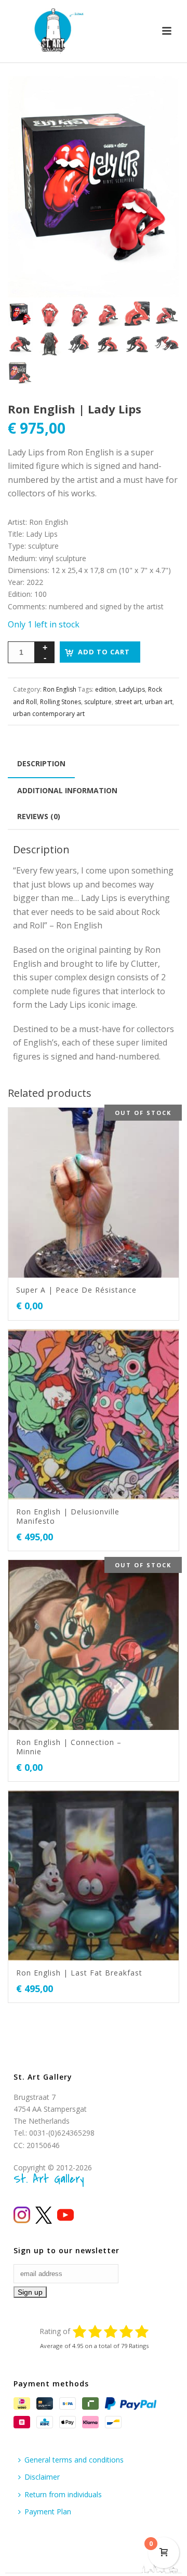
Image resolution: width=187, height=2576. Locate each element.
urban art (159, 702)
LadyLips (132, 689)
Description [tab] (41, 763)
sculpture (98, 702)
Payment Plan (48, 2511)
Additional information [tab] (67, 790)
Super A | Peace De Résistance (76, 1290)
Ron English (60, 689)
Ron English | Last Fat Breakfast (79, 1973)
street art (128, 702)
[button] (159, 96)
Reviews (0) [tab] (39, 816)
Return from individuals (63, 2494)
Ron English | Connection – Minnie (69, 1747)
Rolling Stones (61, 702)
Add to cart (104, 652)
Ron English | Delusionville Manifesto (68, 1516)
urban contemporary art (49, 714)
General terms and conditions (74, 2460)
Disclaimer (42, 2477)
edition (105, 689)
